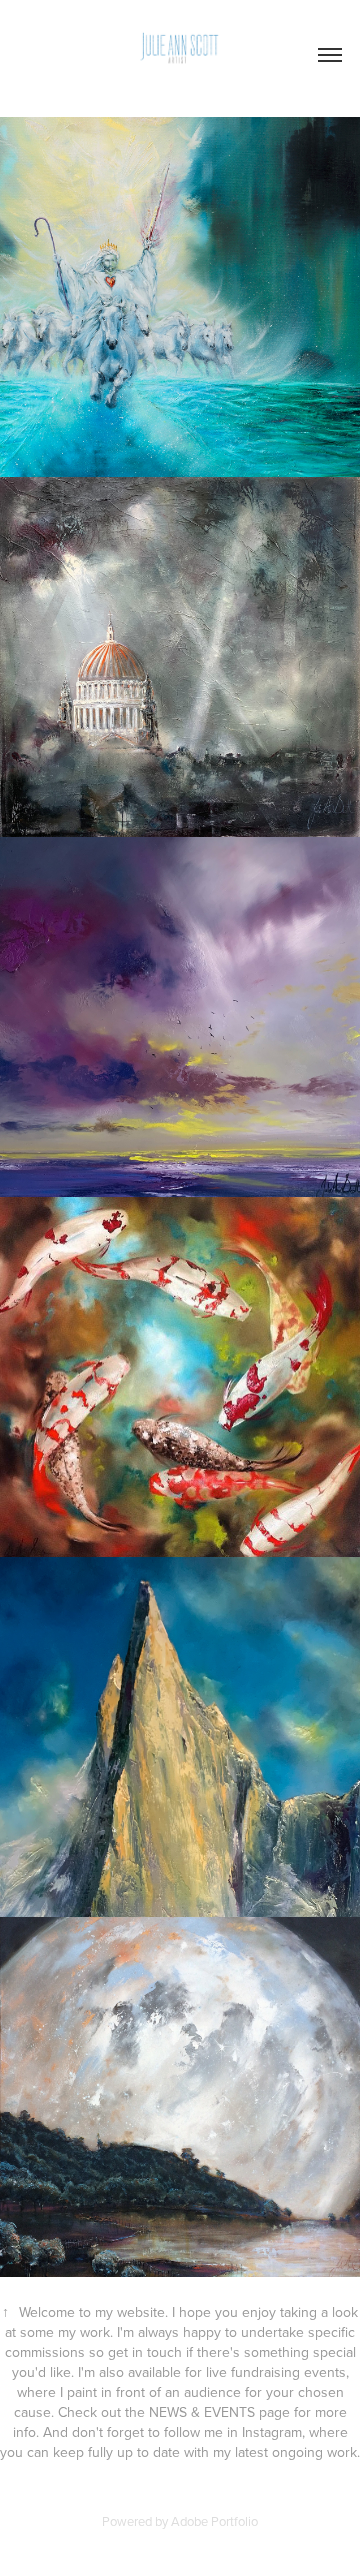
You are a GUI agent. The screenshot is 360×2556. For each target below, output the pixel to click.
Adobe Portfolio (214, 2521)
